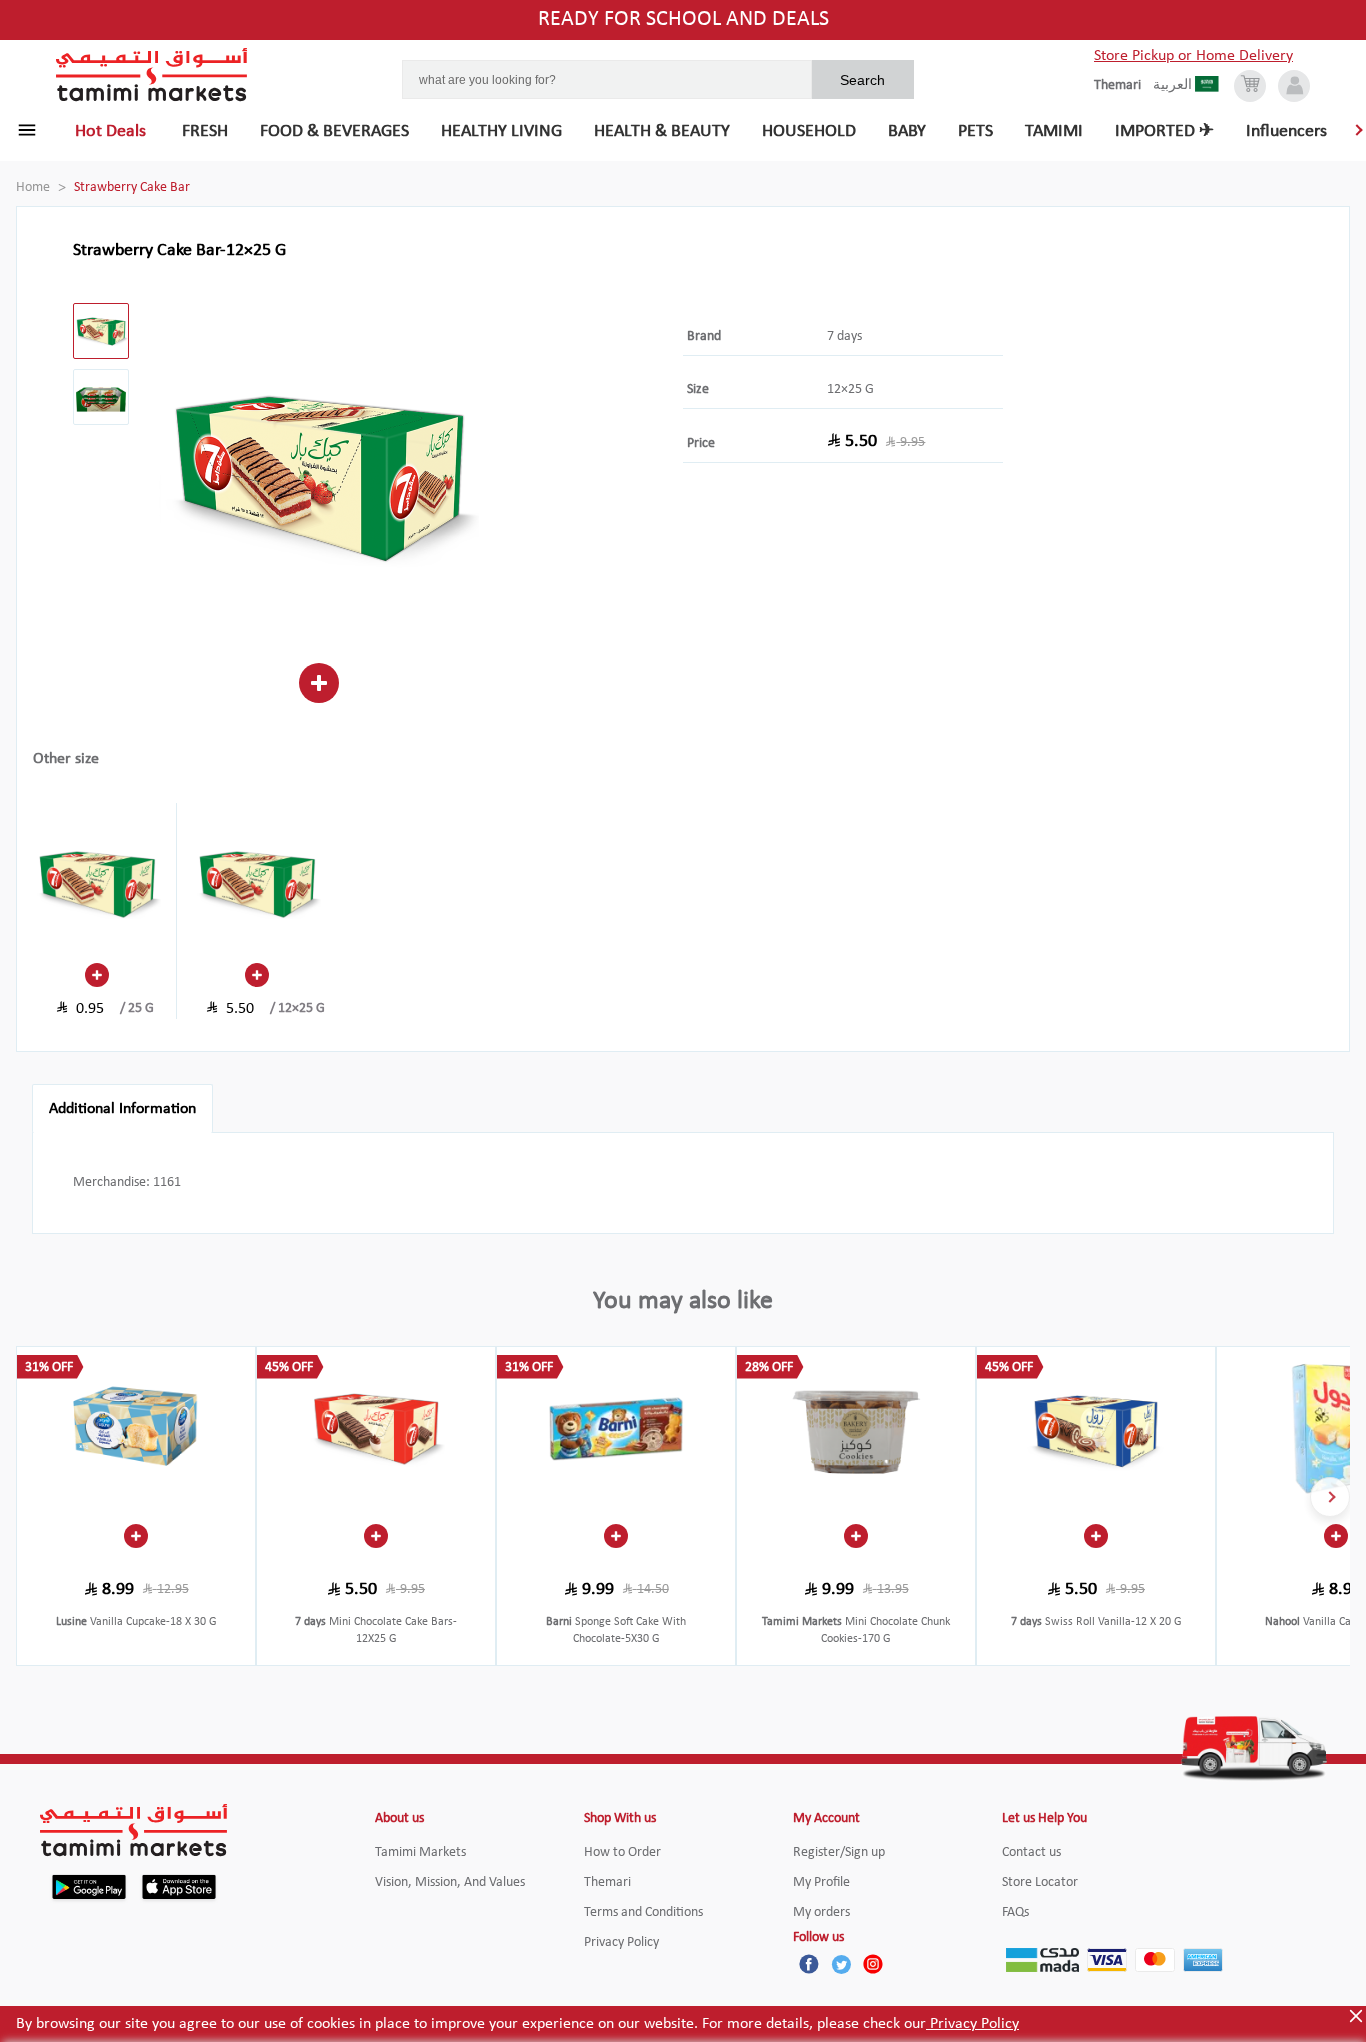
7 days (844, 336)
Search (862, 80)
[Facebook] (809, 1964)
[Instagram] (873, 1964)
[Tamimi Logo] (152, 75)
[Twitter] (841, 1964)
